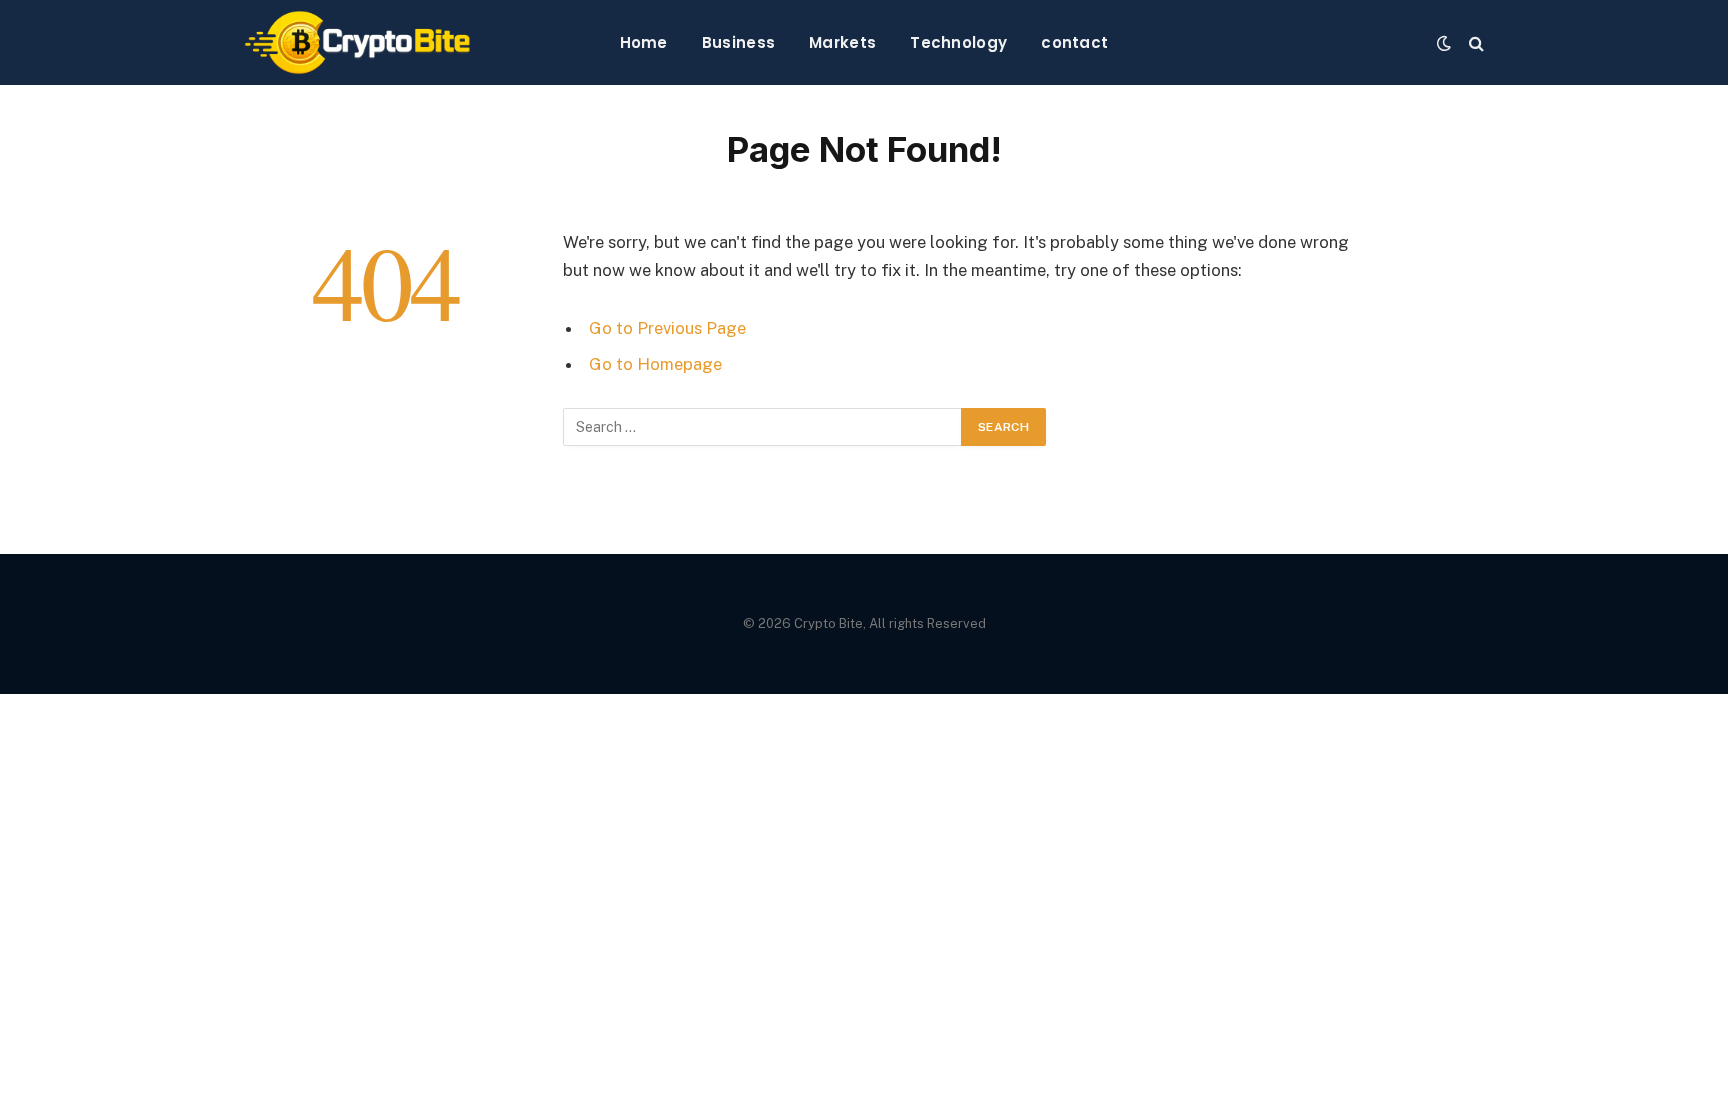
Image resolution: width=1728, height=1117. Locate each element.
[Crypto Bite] (357, 42)
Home (644, 42)
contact (1074, 42)
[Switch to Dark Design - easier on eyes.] (1444, 43)
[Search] (1474, 42)
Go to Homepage (655, 364)
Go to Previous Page (667, 328)
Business (738, 42)
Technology (958, 42)
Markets (842, 42)
